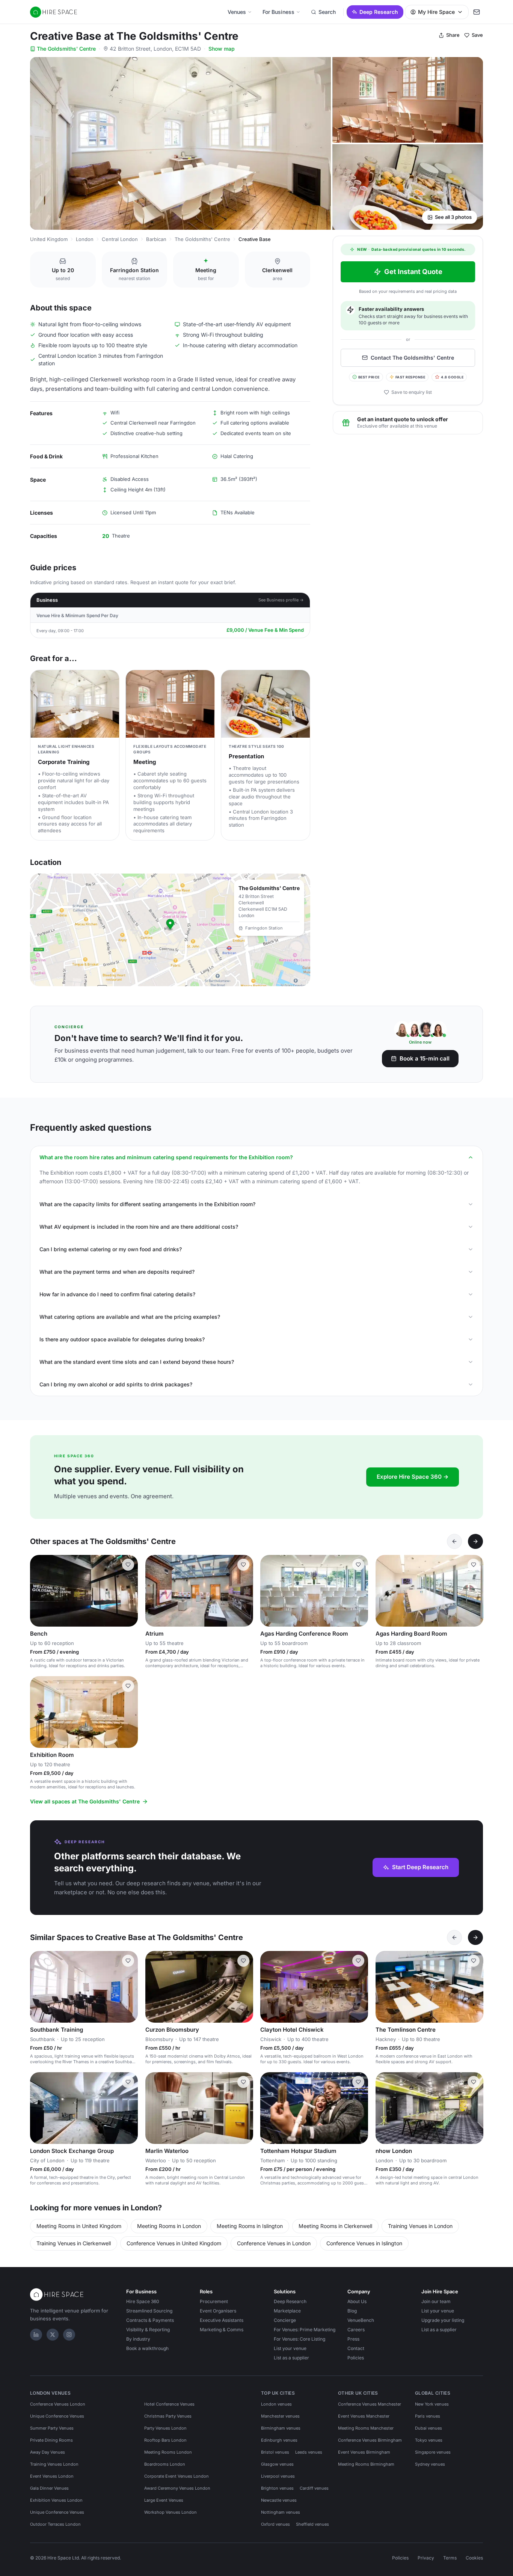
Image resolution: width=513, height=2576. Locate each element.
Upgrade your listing (443, 2320)
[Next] (475, 1541)
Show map (222, 49)
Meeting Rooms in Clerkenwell (335, 2226)
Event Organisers (218, 2311)
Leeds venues (309, 2452)
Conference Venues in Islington (364, 2243)
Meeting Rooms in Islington (250, 2226)
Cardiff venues (314, 2488)
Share (453, 35)
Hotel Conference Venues (169, 2404)
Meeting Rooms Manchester (366, 2428)
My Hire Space (436, 12)
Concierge (285, 2320)
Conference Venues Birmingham (370, 2440)
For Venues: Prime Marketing (305, 2330)
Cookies (474, 2558)
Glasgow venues (277, 2464)
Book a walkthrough (147, 2348)
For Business (278, 12)
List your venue (290, 2348)
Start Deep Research (420, 1867)
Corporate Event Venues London (177, 2476)
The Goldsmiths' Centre (66, 49)
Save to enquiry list (412, 392)
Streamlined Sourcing (149, 2311)
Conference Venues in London (274, 2243)
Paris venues (428, 2416)
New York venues (432, 2404)
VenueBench (361, 2320)
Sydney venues (430, 2464)
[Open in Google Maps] (170, 930)
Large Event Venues (164, 2500)
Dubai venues (429, 2428)
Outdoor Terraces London (55, 2524)
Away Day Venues (48, 2452)
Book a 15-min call (425, 1058)
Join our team (436, 2301)
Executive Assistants (222, 2320)
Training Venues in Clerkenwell (74, 2243)
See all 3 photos (453, 217)
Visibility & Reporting (148, 2330)
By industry (138, 2339)
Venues (237, 12)
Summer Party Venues (52, 2428)
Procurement (214, 2301)
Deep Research (379, 12)
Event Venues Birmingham (364, 2452)
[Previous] (454, 1541)
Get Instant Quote (413, 272)
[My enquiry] (477, 12)
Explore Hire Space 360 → (413, 1477)
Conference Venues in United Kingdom (174, 2243)
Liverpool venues (278, 2476)
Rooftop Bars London (165, 2440)
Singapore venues (433, 2452)
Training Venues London (54, 2464)
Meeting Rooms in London (169, 2226)
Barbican (156, 239)
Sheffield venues (312, 2524)
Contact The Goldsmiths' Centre (412, 358)
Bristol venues (275, 2452)
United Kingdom (49, 239)
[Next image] (129, 1591)
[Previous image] (39, 1591)
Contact (356, 2348)
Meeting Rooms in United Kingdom (79, 2226)
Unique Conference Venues (57, 2416)
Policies (356, 2358)
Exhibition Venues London (56, 2500)
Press (353, 2339)
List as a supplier (291, 2358)
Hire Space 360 (143, 2301)
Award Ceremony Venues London (177, 2488)
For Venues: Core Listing (300, 2339)
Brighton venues (277, 2488)
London (85, 239)
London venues (276, 2404)
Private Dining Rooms (51, 2440)
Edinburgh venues (279, 2440)
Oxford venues (275, 2524)
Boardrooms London (165, 2464)
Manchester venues (280, 2416)
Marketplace (287, 2311)
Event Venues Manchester (364, 2416)
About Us (357, 2301)
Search (327, 12)
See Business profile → (281, 600)
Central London (120, 239)
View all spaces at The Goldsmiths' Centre (85, 1801)
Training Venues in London (420, 2226)
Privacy (426, 2558)
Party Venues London (165, 2428)
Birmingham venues (281, 2428)
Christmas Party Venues (168, 2416)
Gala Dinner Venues (49, 2488)
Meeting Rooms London (168, 2452)
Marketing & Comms (222, 2330)
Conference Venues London (58, 2404)
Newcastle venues (279, 2500)
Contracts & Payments (150, 2320)
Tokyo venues (429, 2440)
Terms (450, 2558)
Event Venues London (52, 2476)
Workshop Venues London (170, 2512)
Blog (352, 2311)
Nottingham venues (281, 2512)
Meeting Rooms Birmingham (366, 2464)
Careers (356, 2330)
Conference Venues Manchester (370, 2404)
